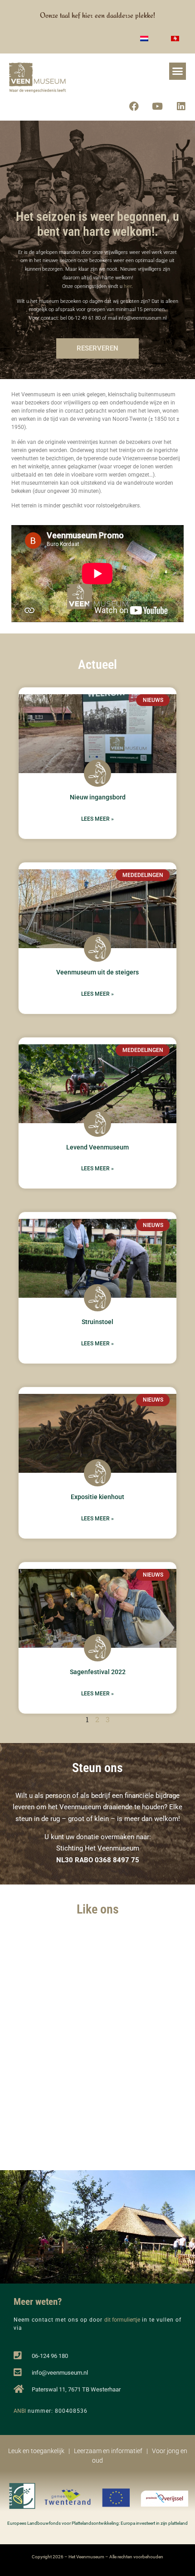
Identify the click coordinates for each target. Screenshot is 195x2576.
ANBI (20, 2411)
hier (128, 286)
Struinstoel (97, 1322)
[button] (178, 71)
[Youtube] (157, 107)
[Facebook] (134, 107)
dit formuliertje (122, 2320)
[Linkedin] (181, 107)
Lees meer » (97, 819)
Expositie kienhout (97, 1497)
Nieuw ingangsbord (98, 797)
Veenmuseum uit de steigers (97, 972)
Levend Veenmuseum (97, 1147)
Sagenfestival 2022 (98, 1672)
